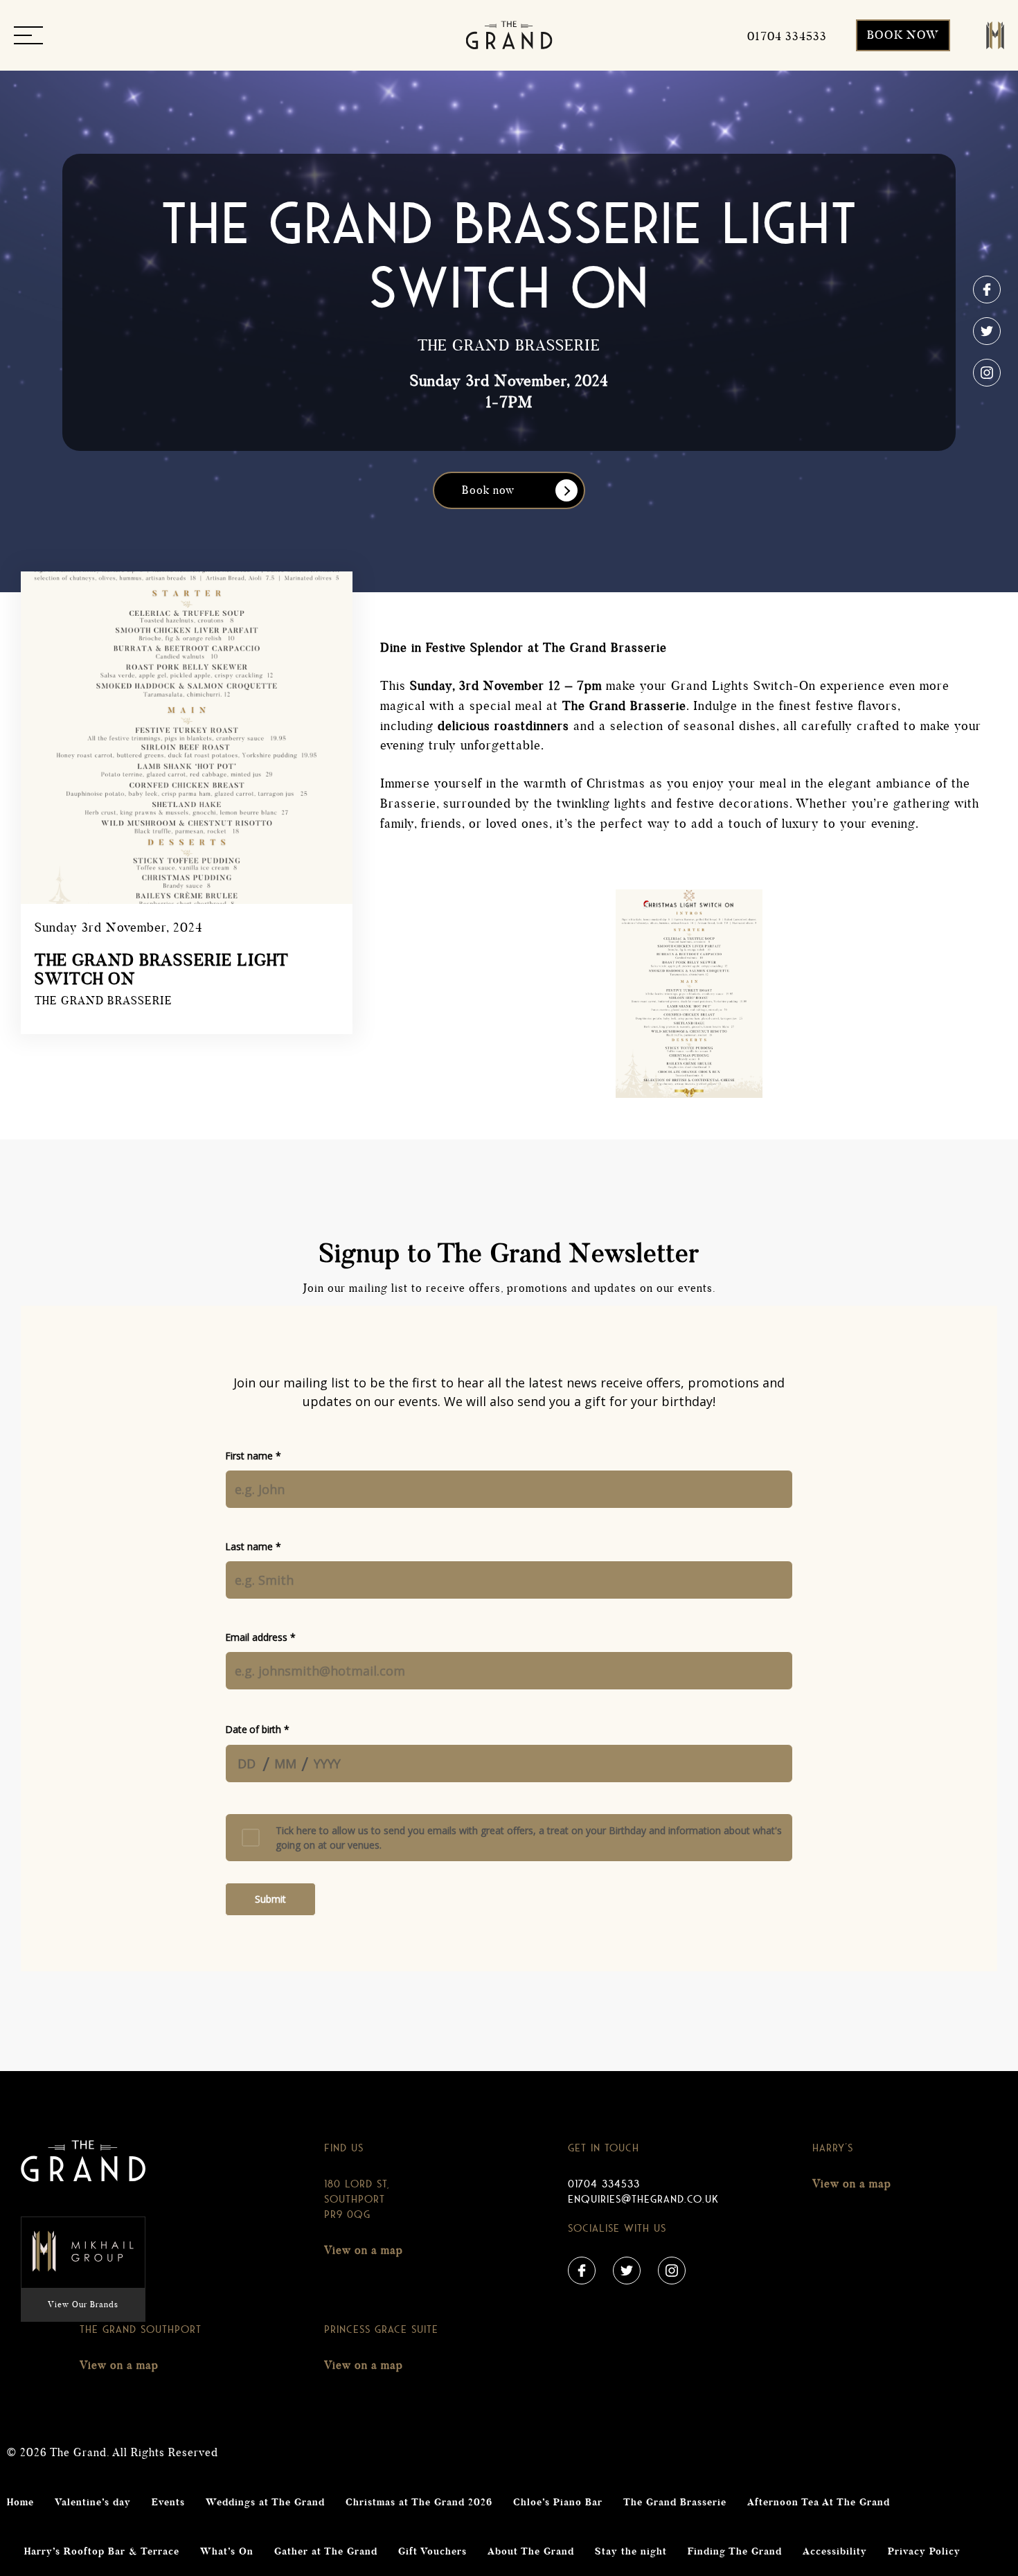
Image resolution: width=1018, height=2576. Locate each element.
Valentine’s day (93, 2503)
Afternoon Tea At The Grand (819, 2503)
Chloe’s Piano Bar (558, 2503)
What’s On (227, 2552)
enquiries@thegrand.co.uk (643, 2199)
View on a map (364, 2250)
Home (20, 2503)
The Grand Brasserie (675, 2503)
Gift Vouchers (432, 2552)
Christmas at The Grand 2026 (419, 2503)
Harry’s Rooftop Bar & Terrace (102, 2552)
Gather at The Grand (326, 2552)
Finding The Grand (735, 2552)
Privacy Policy (924, 2552)
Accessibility (835, 2552)
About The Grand (531, 2552)
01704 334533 (604, 2184)
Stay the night (631, 2552)
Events (168, 2503)
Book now (488, 490)
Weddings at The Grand (265, 2503)
